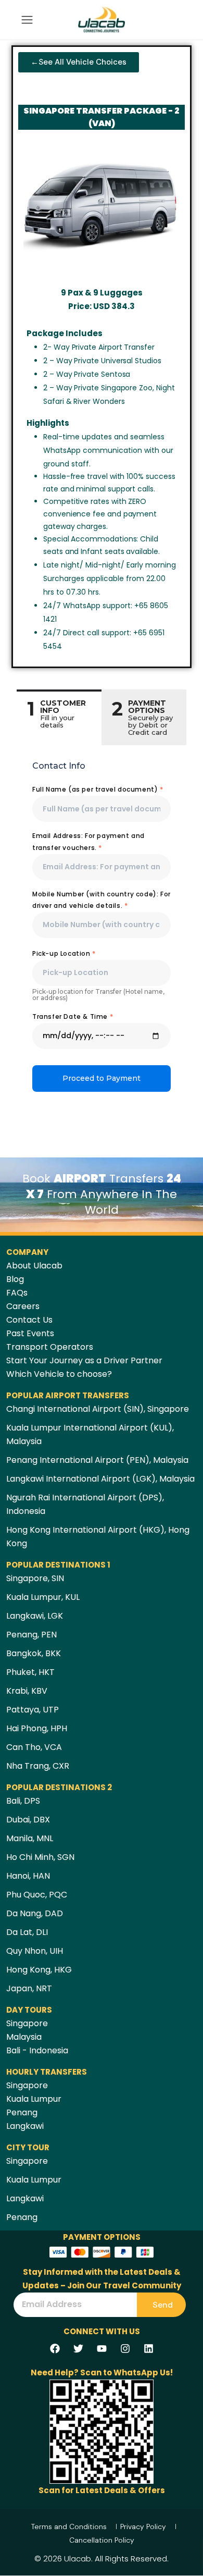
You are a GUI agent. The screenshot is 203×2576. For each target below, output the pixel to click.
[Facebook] (55, 2348)
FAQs (17, 1293)
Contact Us (29, 1320)
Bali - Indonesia (37, 2050)
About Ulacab (34, 1266)
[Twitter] (78, 2348)
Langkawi (25, 2126)
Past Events (30, 1333)
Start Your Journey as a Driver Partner (84, 1360)
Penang (22, 2112)
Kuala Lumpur (34, 2099)
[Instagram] (125, 2348)
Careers (23, 1306)
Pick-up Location (64, 953)
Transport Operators (50, 1347)
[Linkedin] (148, 2348)
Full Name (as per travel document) (98, 789)
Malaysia (24, 2037)
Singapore (27, 2023)
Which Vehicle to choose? (59, 1374)
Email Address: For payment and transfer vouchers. (88, 841)
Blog (15, 1279)
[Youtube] (102, 2348)
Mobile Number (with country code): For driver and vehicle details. (102, 900)
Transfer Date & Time (73, 1016)
